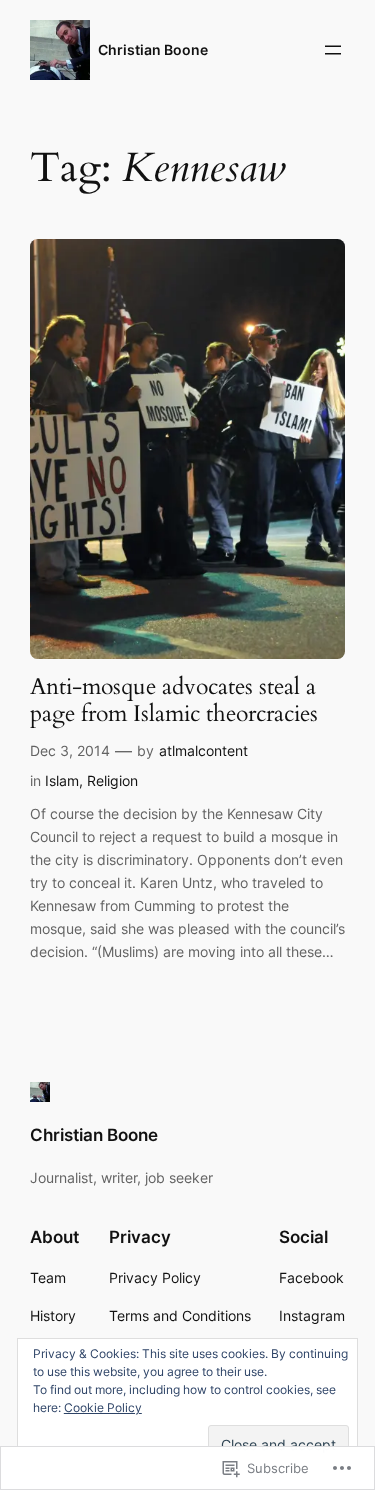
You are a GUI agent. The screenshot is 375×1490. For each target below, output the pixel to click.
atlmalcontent (203, 750)
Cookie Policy (103, 1407)
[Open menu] (333, 50)
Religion (112, 780)
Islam (62, 780)
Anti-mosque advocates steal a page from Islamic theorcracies (174, 701)
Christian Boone (153, 49)
